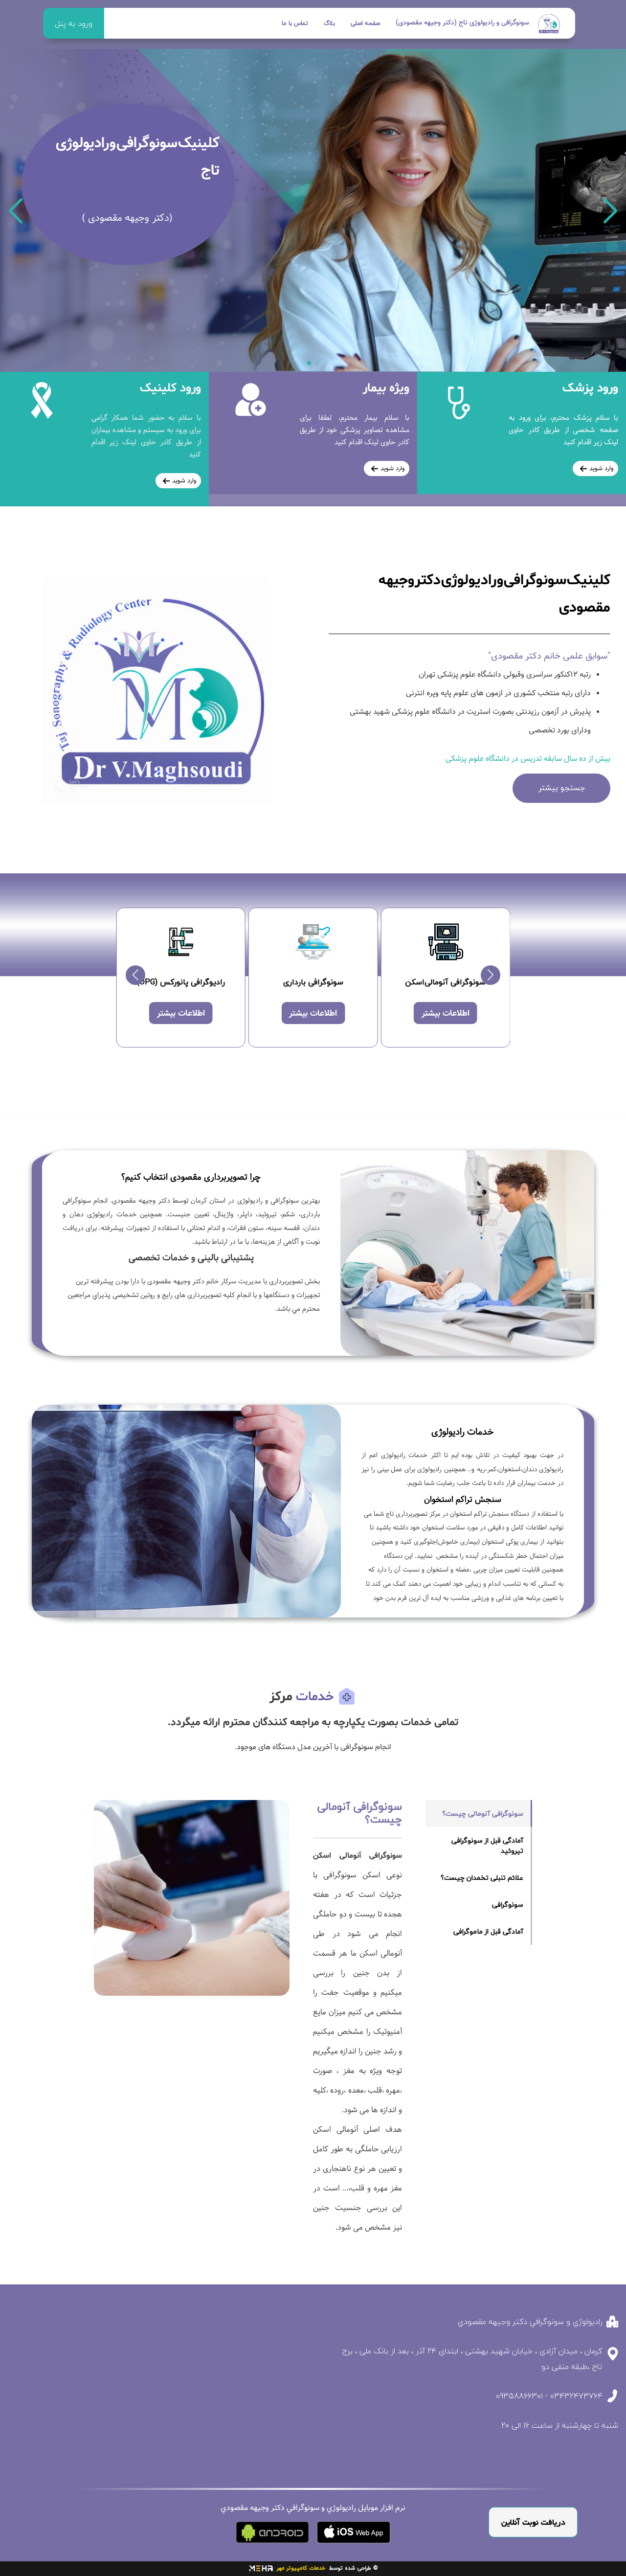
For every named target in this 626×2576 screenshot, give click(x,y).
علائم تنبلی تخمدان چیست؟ (482, 1878)
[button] (611, 211)
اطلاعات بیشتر (446, 1014)
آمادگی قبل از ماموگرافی (488, 1931)
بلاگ (329, 23)
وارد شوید (601, 468)
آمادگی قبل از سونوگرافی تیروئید (487, 1846)
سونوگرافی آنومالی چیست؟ (483, 1813)
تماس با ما (295, 23)
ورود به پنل (74, 23)
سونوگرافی (508, 1904)
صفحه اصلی (365, 23)
